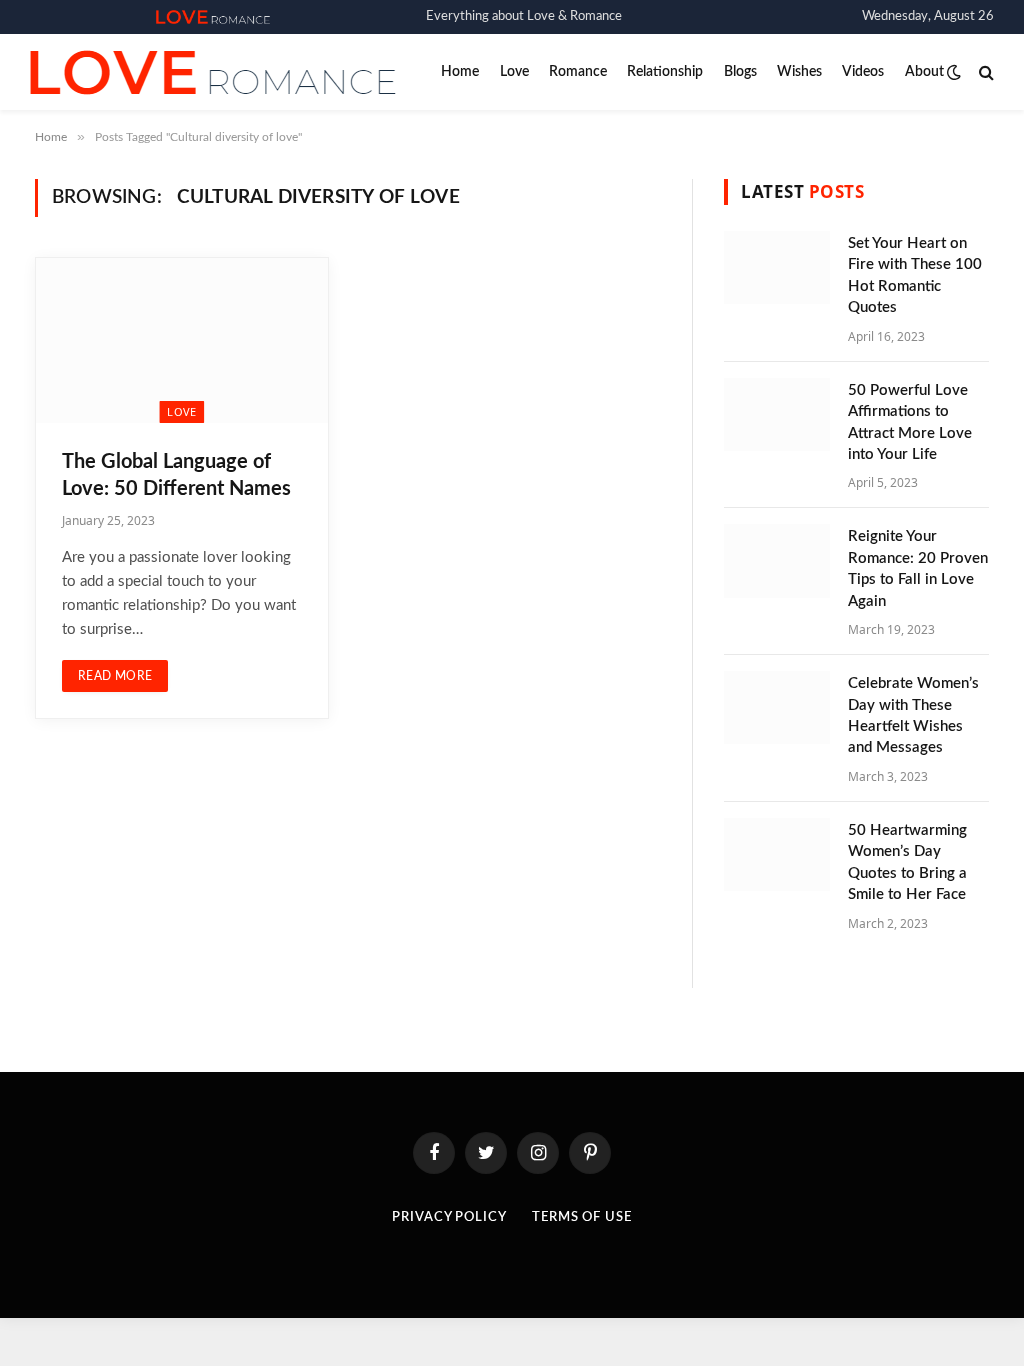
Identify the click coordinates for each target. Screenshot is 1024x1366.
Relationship (665, 72)
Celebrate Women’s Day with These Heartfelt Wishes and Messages (913, 715)
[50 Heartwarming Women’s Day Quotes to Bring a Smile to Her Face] (777, 854)
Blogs (740, 72)
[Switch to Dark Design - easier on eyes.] (954, 72)
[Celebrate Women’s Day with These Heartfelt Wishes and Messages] (777, 707)
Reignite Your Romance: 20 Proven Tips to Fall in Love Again (918, 568)
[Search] (984, 72)
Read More (115, 676)
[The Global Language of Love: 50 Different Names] (182, 340)
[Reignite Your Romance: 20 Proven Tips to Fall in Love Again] (777, 560)
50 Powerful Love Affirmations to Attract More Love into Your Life (910, 422)
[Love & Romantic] (213, 17)
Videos (863, 72)
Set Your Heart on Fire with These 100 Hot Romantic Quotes (915, 275)
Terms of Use (582, 1217)
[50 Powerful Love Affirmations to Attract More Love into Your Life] (777, 414)
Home (460, 72)
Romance (578, 72)
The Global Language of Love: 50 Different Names (176, 475)
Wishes (799, 72)
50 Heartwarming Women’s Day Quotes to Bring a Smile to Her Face (907, 862)
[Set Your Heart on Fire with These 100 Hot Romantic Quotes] (777, 267)
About (924, 72)
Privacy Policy (449, 1217)
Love (514, 72)
